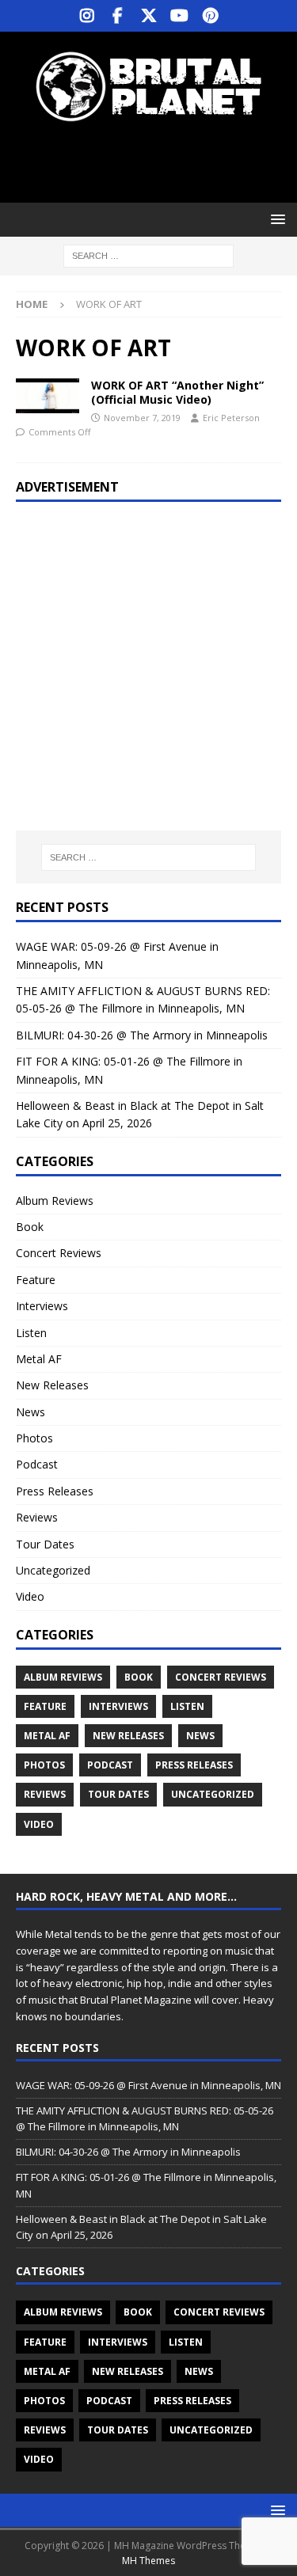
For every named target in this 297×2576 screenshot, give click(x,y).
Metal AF (39, 1359)
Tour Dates (45, 1544)
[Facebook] (118, 16)
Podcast (37, 1464)
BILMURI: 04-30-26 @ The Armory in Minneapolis (142, 1035)
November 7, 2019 (142, 418)
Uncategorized (53, 1570)
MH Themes (148, 2561)
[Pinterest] (210, 16)
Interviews (42, 1306)
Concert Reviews (59, 1253)
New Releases (52, 1385)
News (30, 1412)
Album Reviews (55, 1201)
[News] (48, 396)
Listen (31, 1333)
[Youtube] (179, 16)
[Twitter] (148, 16)
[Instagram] (87, 16)
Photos (34, 1438)
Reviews (37, 1517)
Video (30, 1596)
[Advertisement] (156, 162)
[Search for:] (148, 255)
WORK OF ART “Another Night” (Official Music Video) (177, 392)
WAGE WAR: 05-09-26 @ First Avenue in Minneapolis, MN (148, 2085)
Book (30, 1227)
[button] (275, 219)
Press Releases (55, 1491)
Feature (36, 1280)
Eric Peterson (231, 418)
